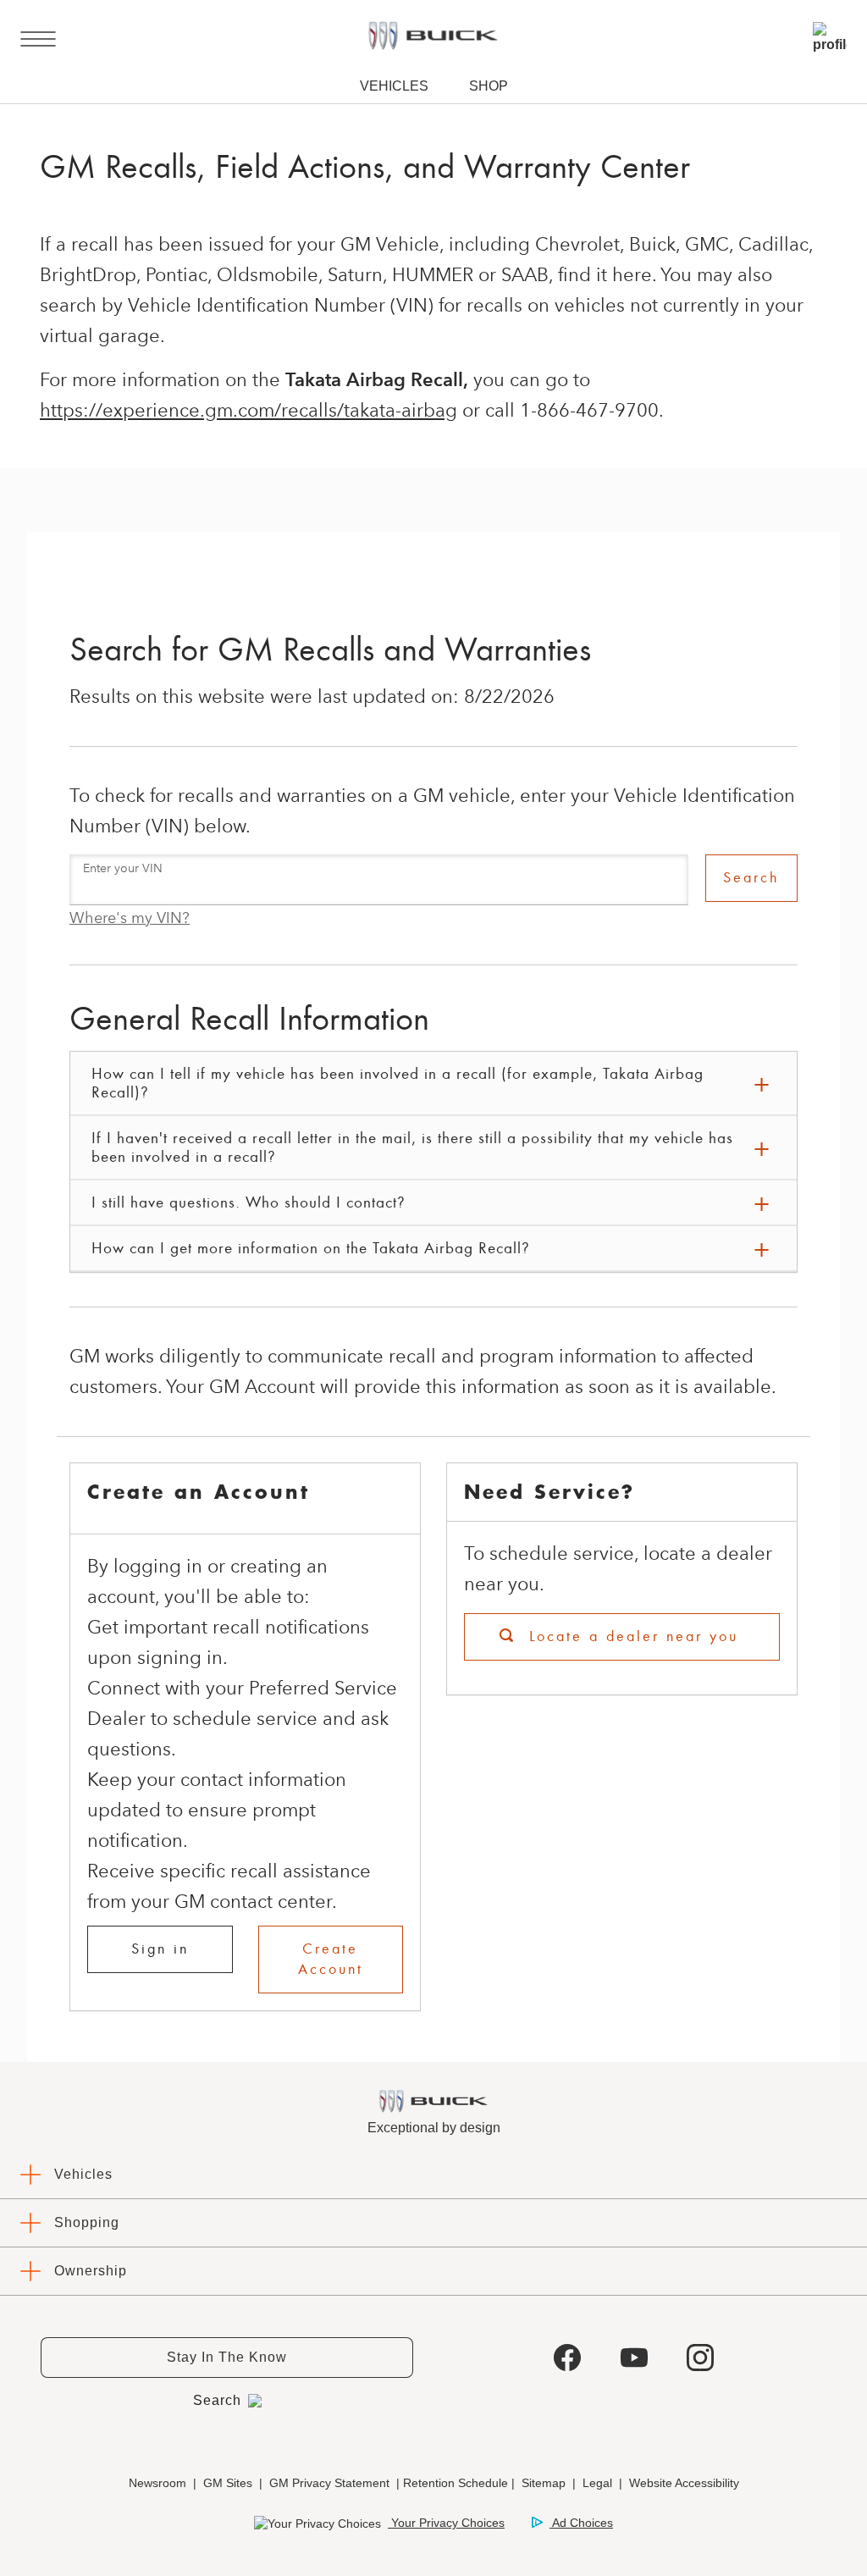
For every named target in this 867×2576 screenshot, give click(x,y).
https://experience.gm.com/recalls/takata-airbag (249, 410)
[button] (130, 918)
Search (751, 878)
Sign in (160, 1949)
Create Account (331, 1959)
